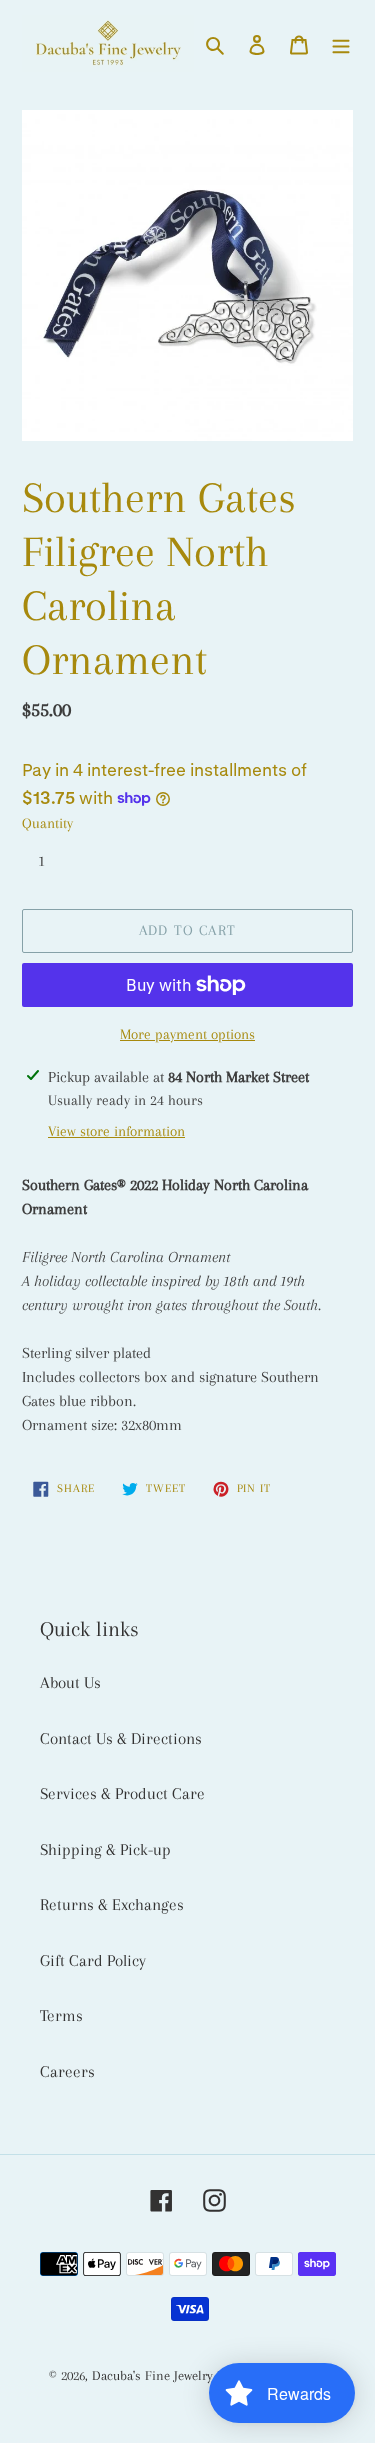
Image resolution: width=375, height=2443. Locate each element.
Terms (61, 2015)
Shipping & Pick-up (105, 1849)
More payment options (187, 1034)
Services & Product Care (122, 1793)
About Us (70, 1682)
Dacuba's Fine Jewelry (152, 2375)
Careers (67, 2071)
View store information (116, 1131)
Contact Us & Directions (121, 1738)
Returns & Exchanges (112, 1904)
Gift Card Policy (93, 1960)
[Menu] (341, 44)
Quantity (47, 823)
